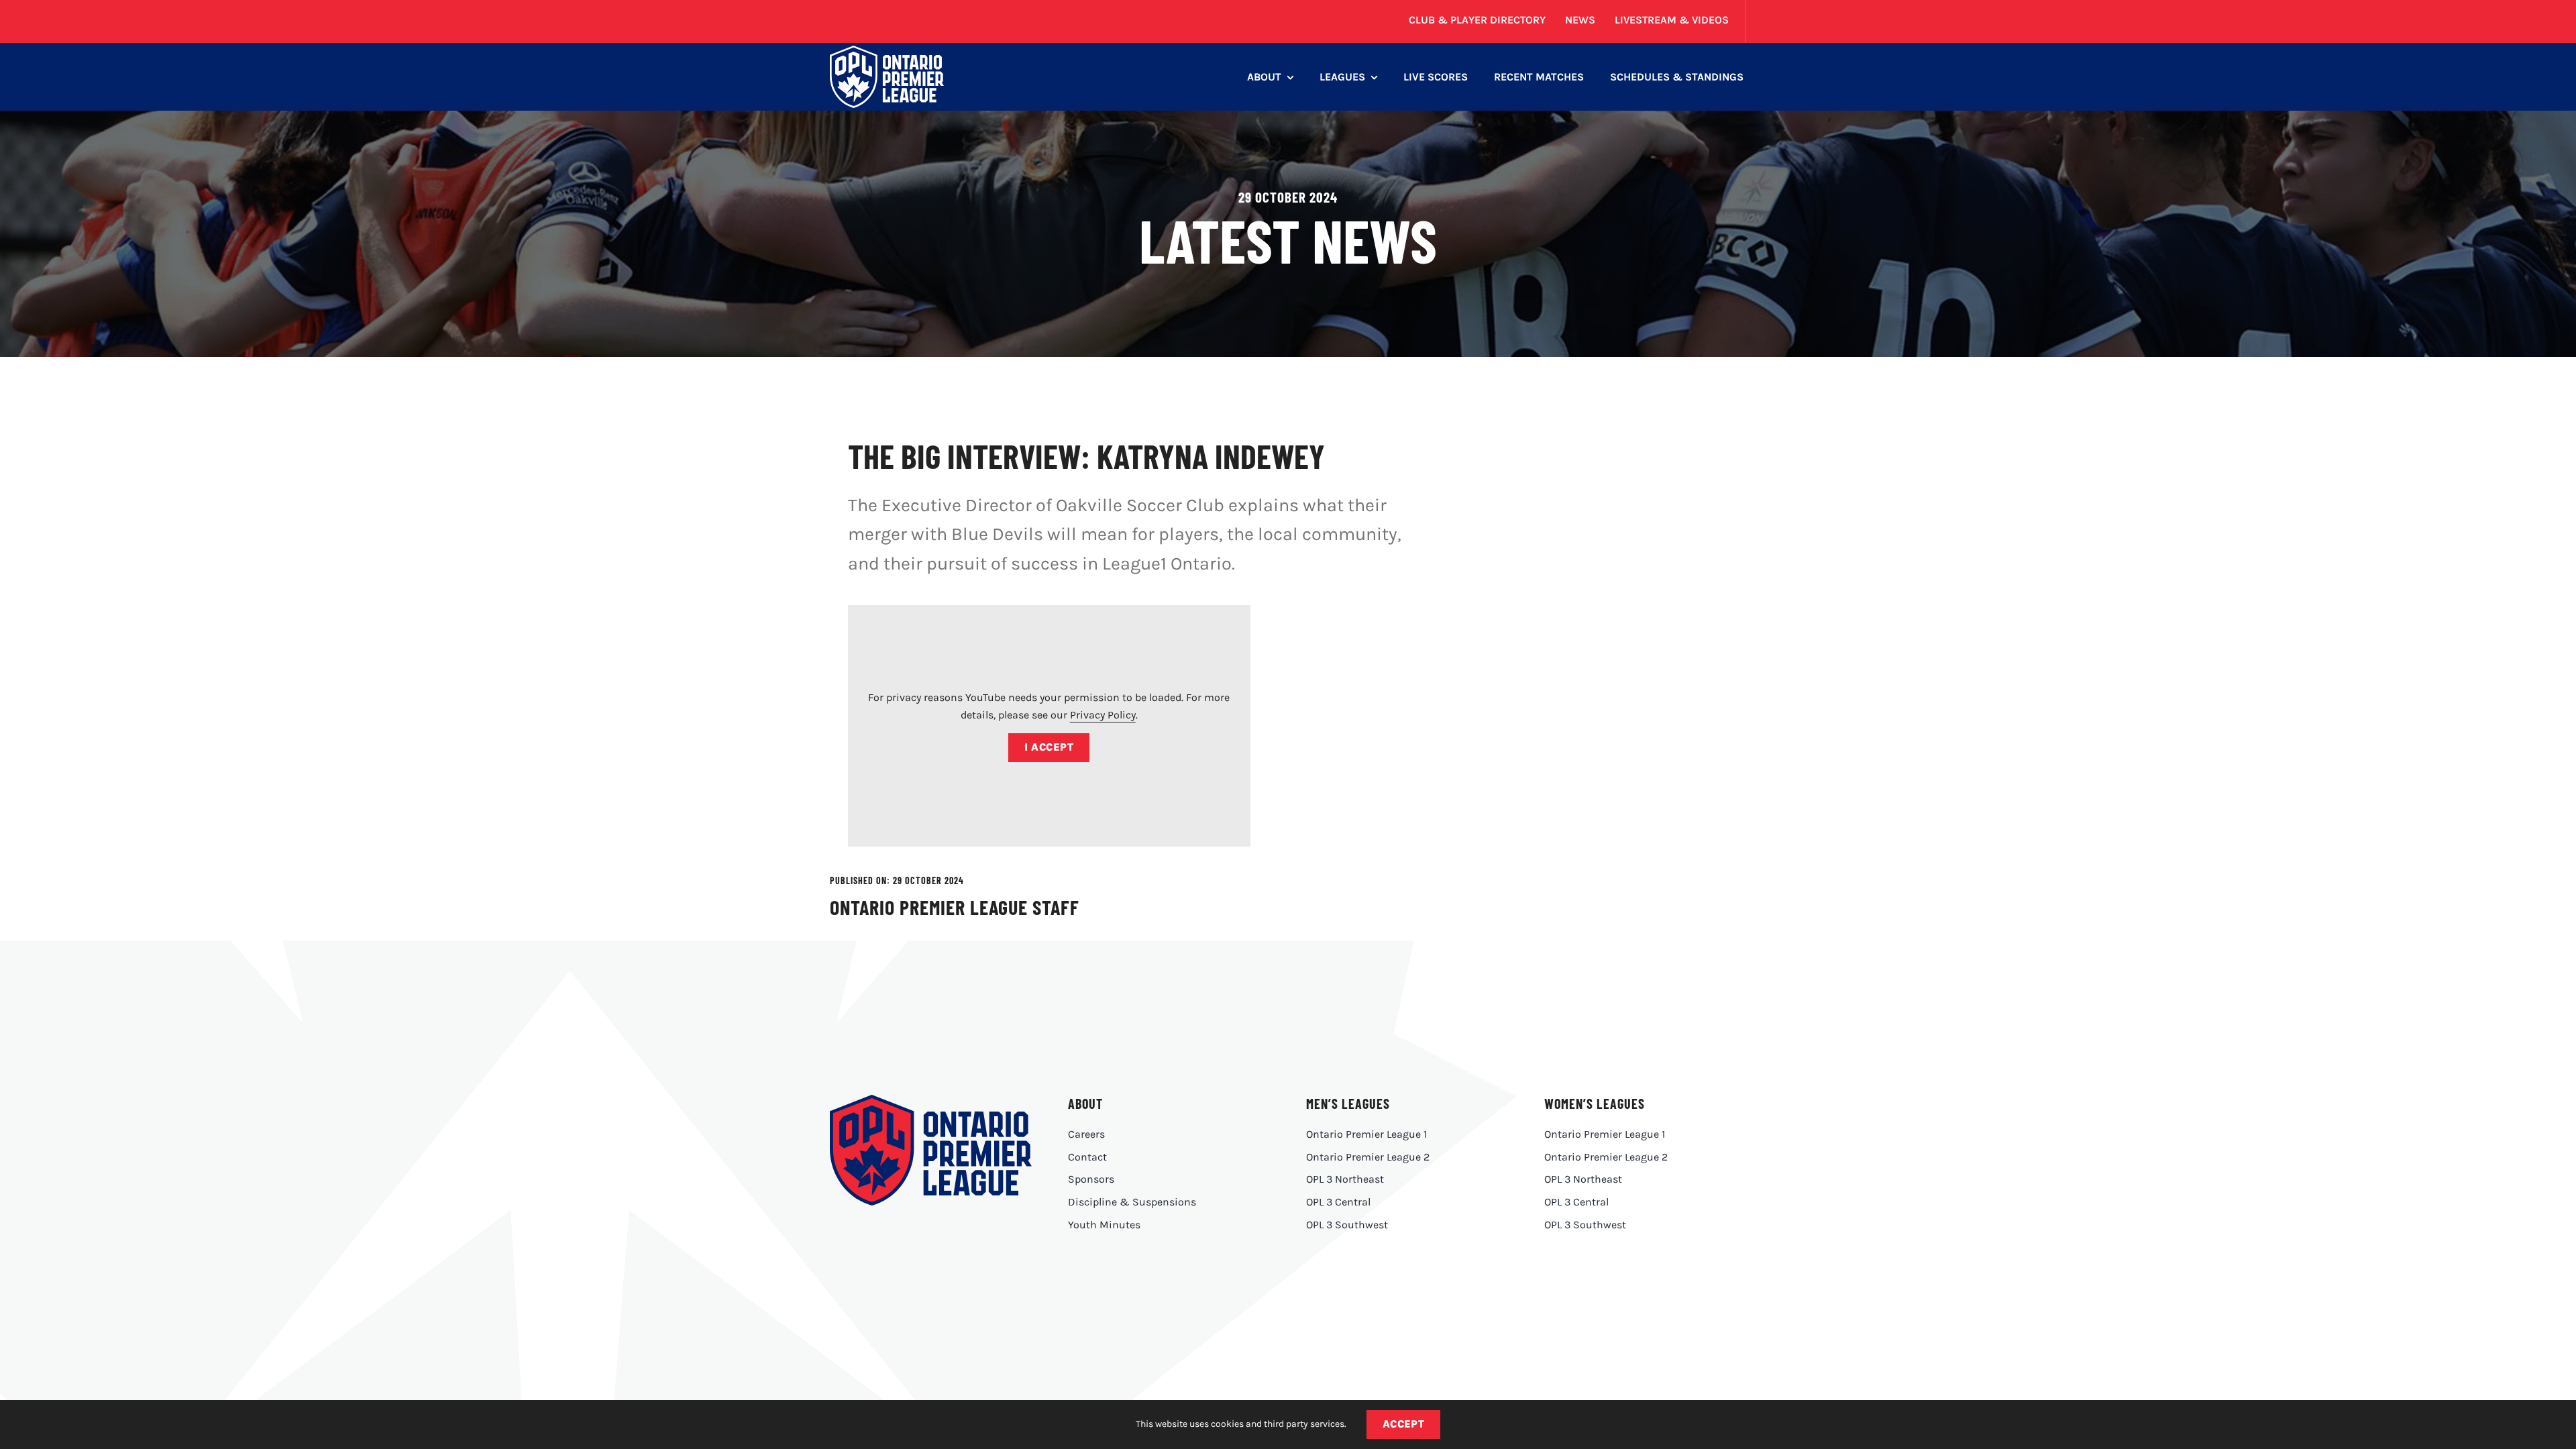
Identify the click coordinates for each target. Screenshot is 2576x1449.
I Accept (1049, 747)
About (1085, 1104)
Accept (1404, 1424)
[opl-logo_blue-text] (930, 1100)
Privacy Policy (1103, 715)
